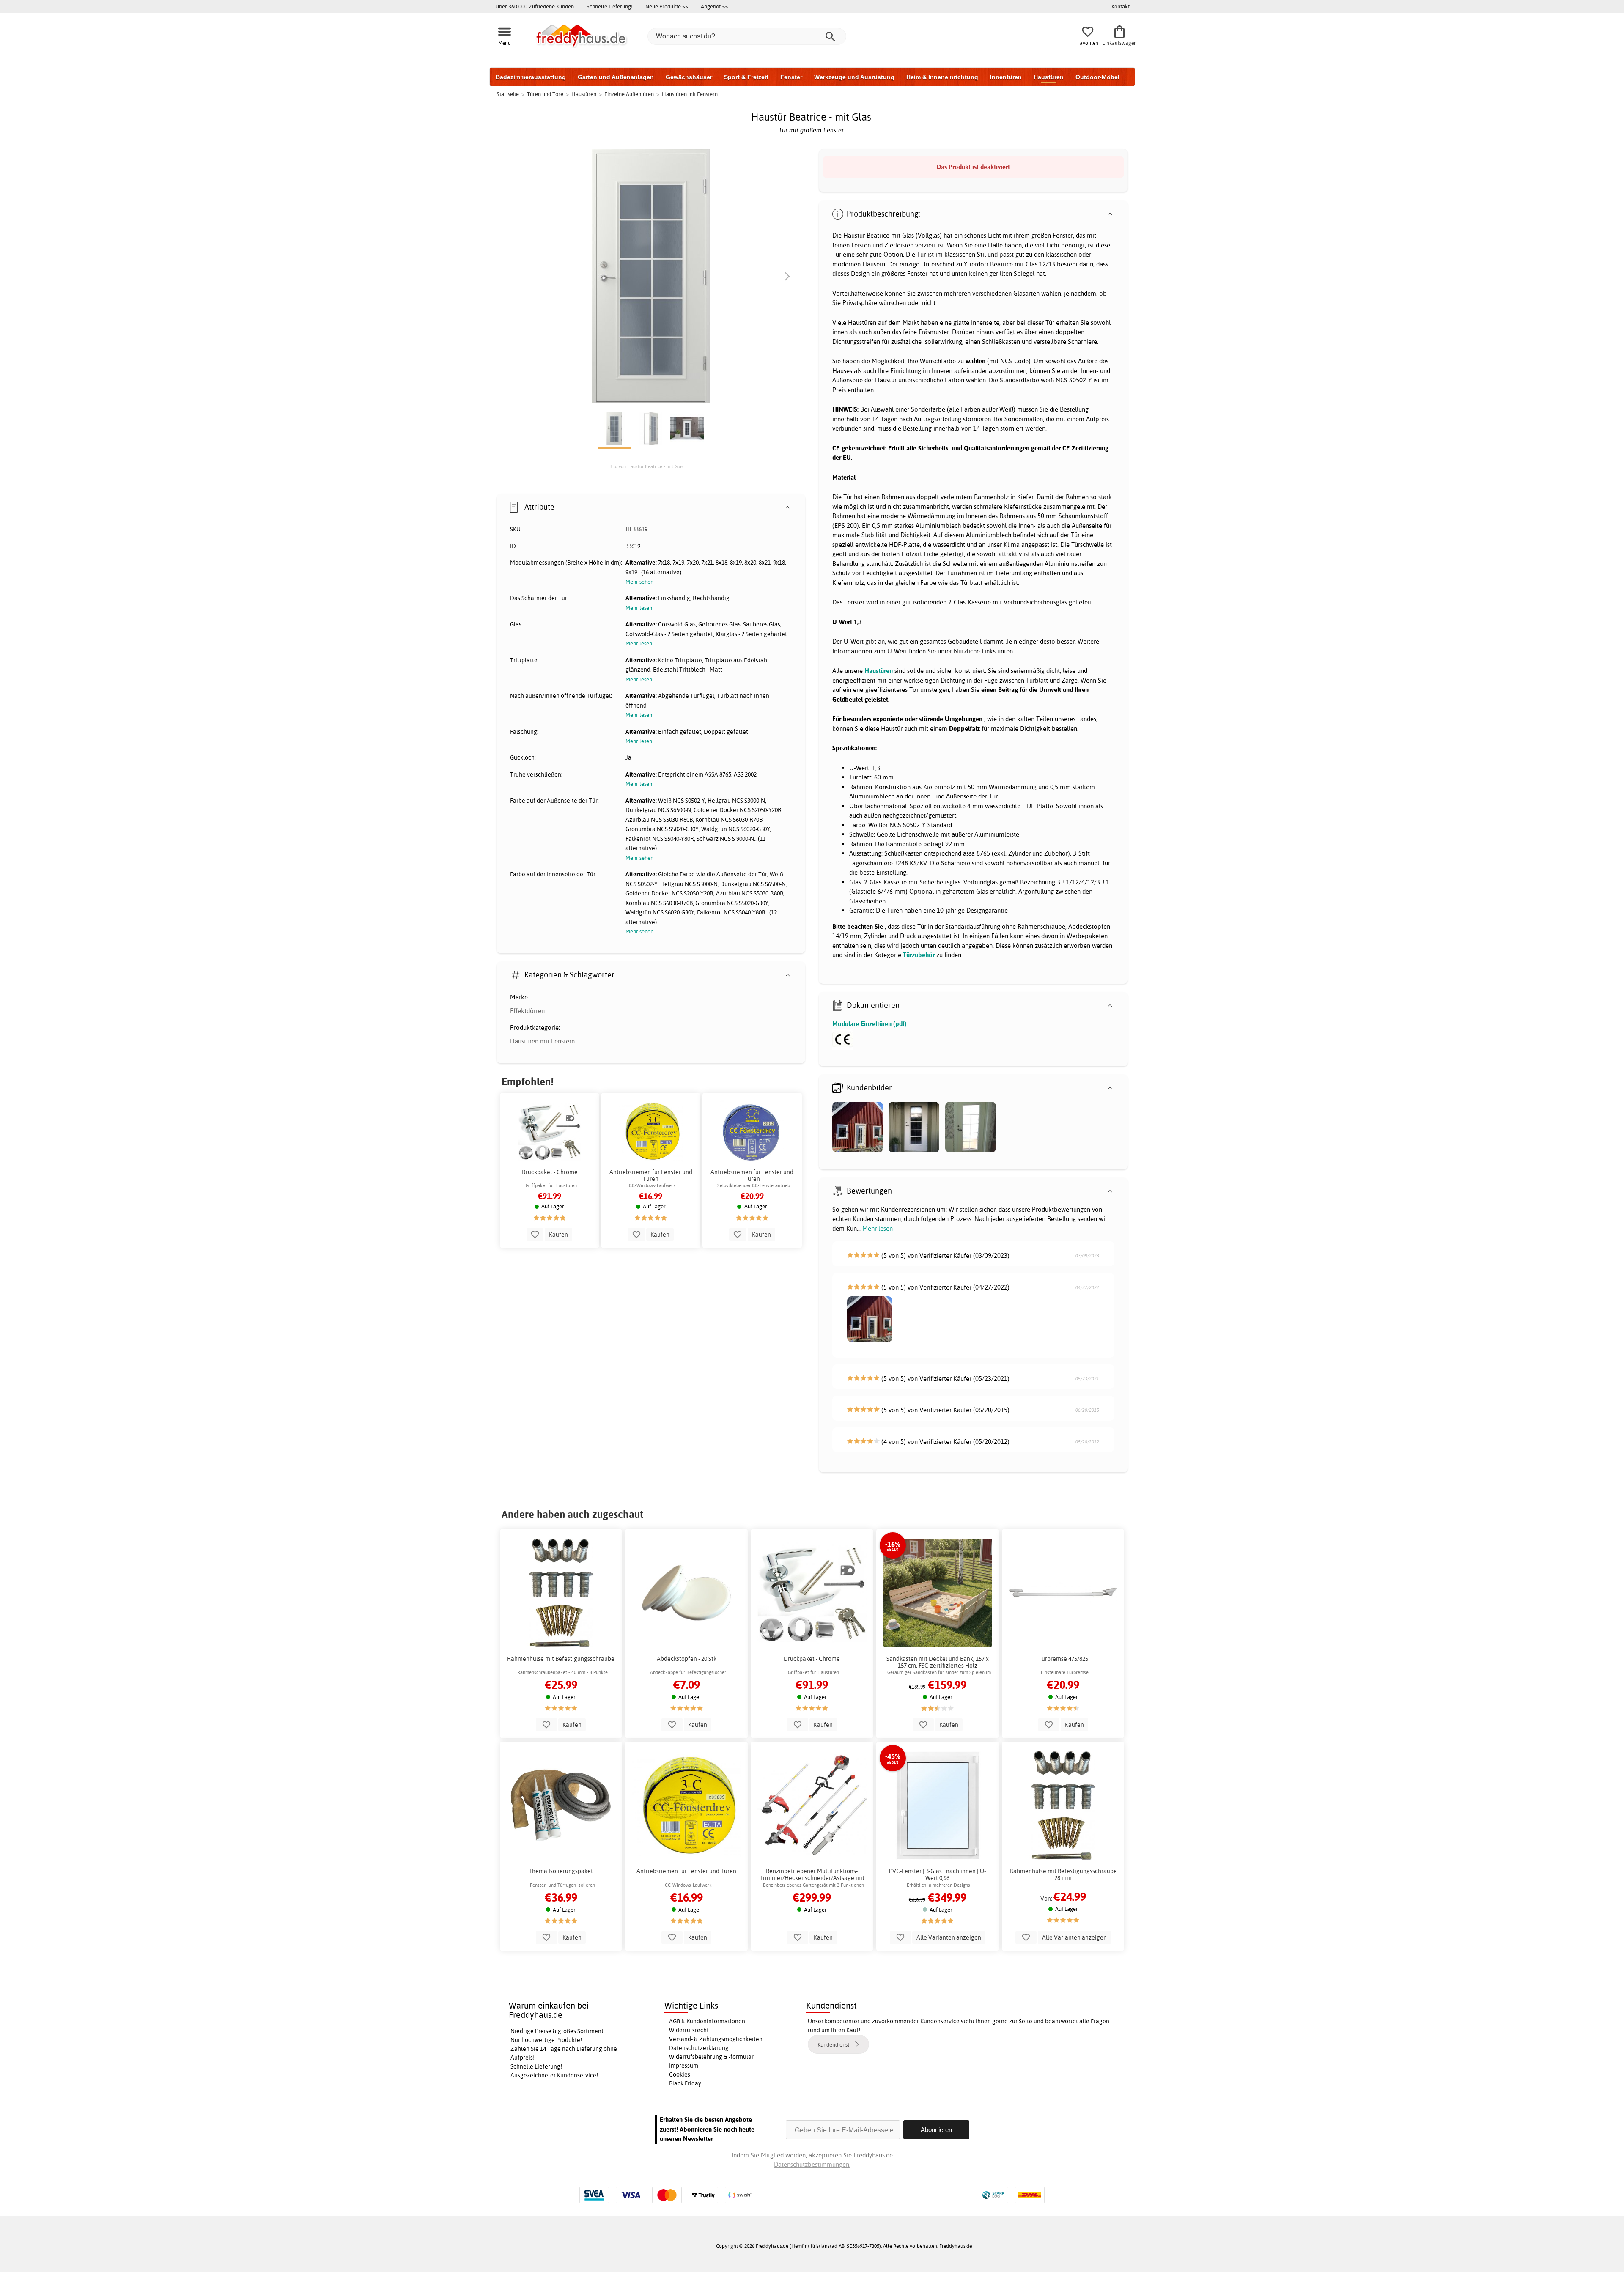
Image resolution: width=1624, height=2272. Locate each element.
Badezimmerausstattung (531, 77)
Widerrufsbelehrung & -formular (711, 2057)
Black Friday (685, 2083)
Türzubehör (919, 955)
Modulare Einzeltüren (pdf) (870, 1024)
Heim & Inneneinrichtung (942, 77)
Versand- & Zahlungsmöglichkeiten (716, 2039)
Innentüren (1006, 77)
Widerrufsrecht (689, 2030)
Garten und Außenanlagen (616, 77)
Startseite (508, 94)
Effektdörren (527, 1011)
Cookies (680, 2074)
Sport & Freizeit (746, 77)
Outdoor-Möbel (1097, 77)
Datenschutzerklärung (699, 2048)
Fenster (791, 77)
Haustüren (1049, 77)
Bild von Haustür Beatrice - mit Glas (646, 466)
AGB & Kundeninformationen (707, 2021)
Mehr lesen (878, 1228)
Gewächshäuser (689, 77)
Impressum (684, 2066)
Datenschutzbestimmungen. (812, 2164)
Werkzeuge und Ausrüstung (854, 77)
